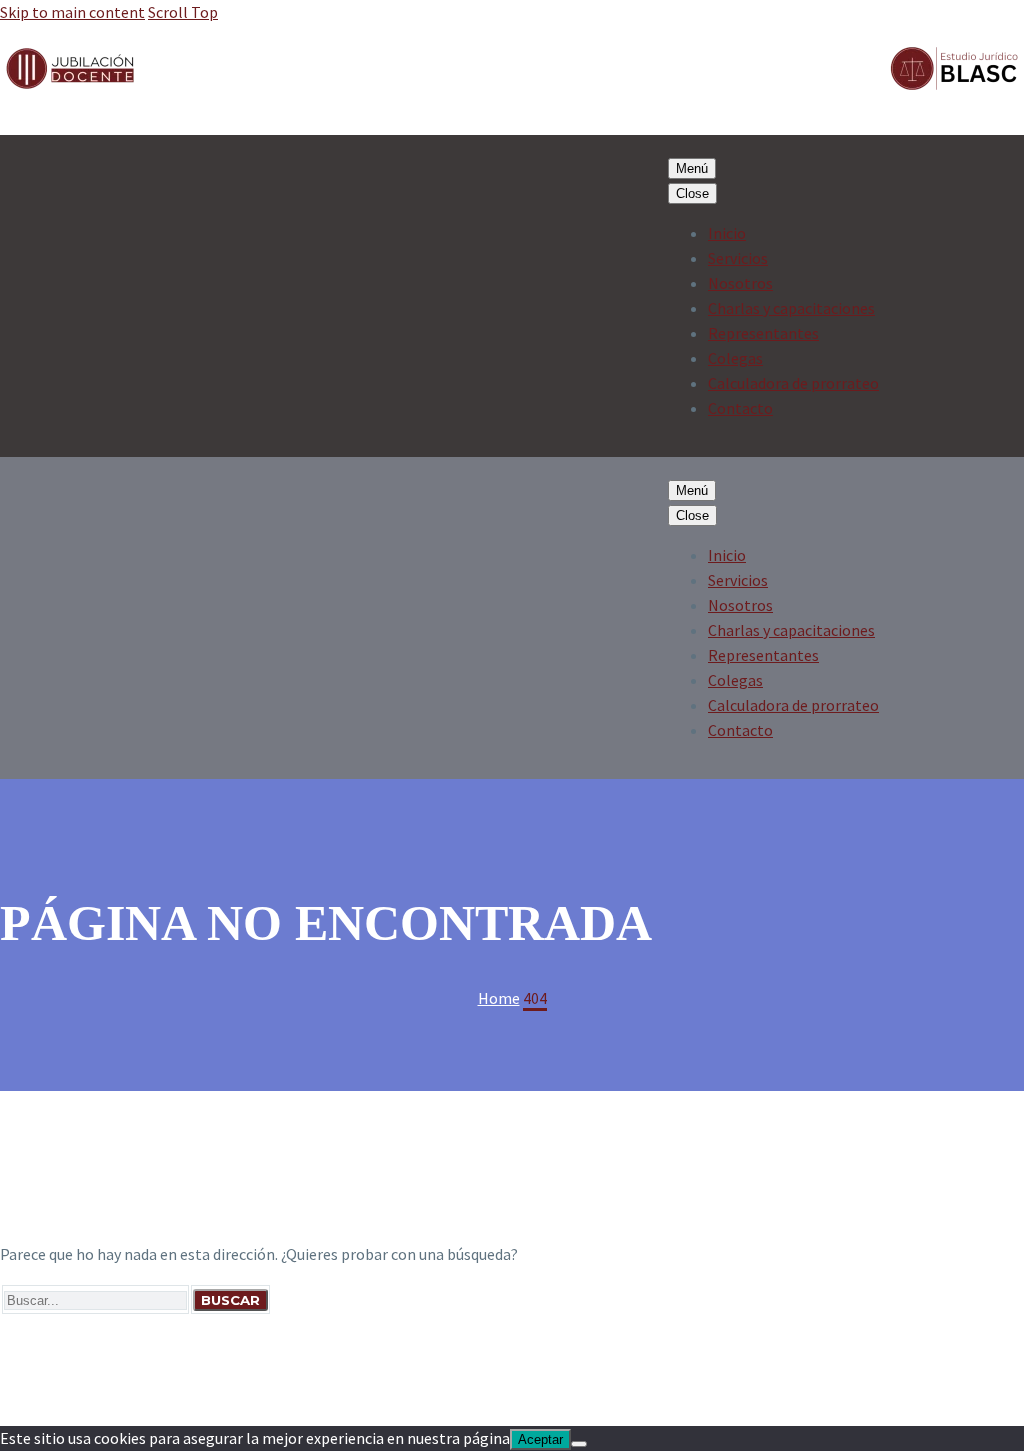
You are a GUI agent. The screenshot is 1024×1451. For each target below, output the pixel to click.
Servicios (738, 258)
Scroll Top (183, 12)
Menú (692, 168)
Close (692, 193)
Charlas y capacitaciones (791, 308)
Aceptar (540, 1439)
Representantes (763, 333)
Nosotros (740, 283)
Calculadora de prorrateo (793, 383)
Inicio (727, 233)
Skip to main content (72, 12)
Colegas (735, 358)
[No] (579, 1444)
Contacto (740, 408)
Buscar (230, 1300)
